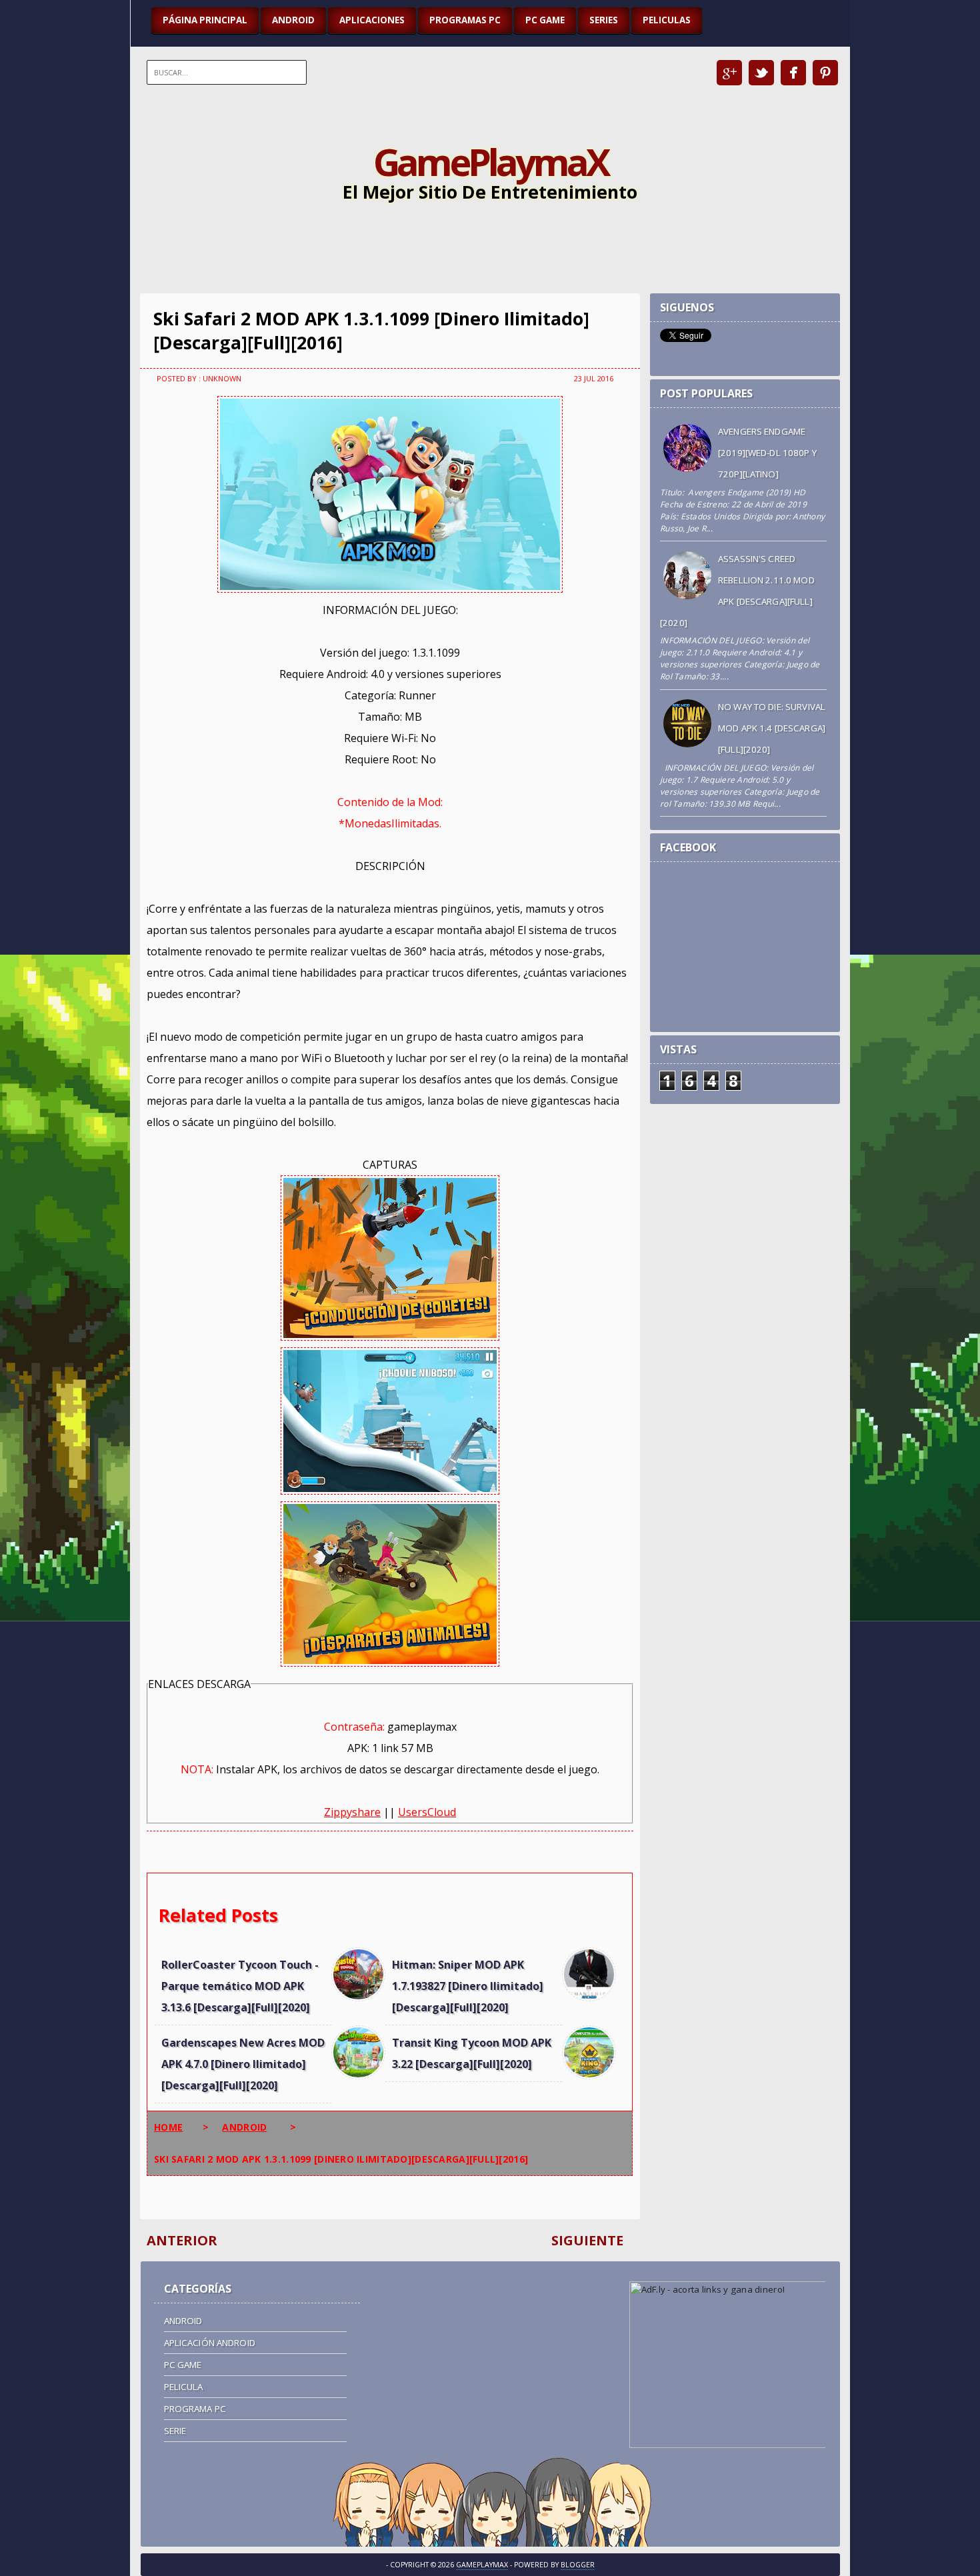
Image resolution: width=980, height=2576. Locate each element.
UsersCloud (427, 1812)
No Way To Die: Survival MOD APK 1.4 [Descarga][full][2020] (772, 728)
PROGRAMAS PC (465, 20)
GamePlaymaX (490, 161)
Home (168, 2127)
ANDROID (293, 20)
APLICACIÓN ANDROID (210, 2343)
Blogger (578, 2565)
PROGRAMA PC (195, 2409)
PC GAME (545, 20)
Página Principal (205, 20)
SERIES (604, 20)
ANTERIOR (182, 2240)
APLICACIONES (372, 20)
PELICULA (184, 2387)
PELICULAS (667, 20)
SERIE (175, 2431)
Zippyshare (352, 1812)
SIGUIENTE (587, 2240)
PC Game (183, 2365)
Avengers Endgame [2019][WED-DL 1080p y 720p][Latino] (767, 453)
